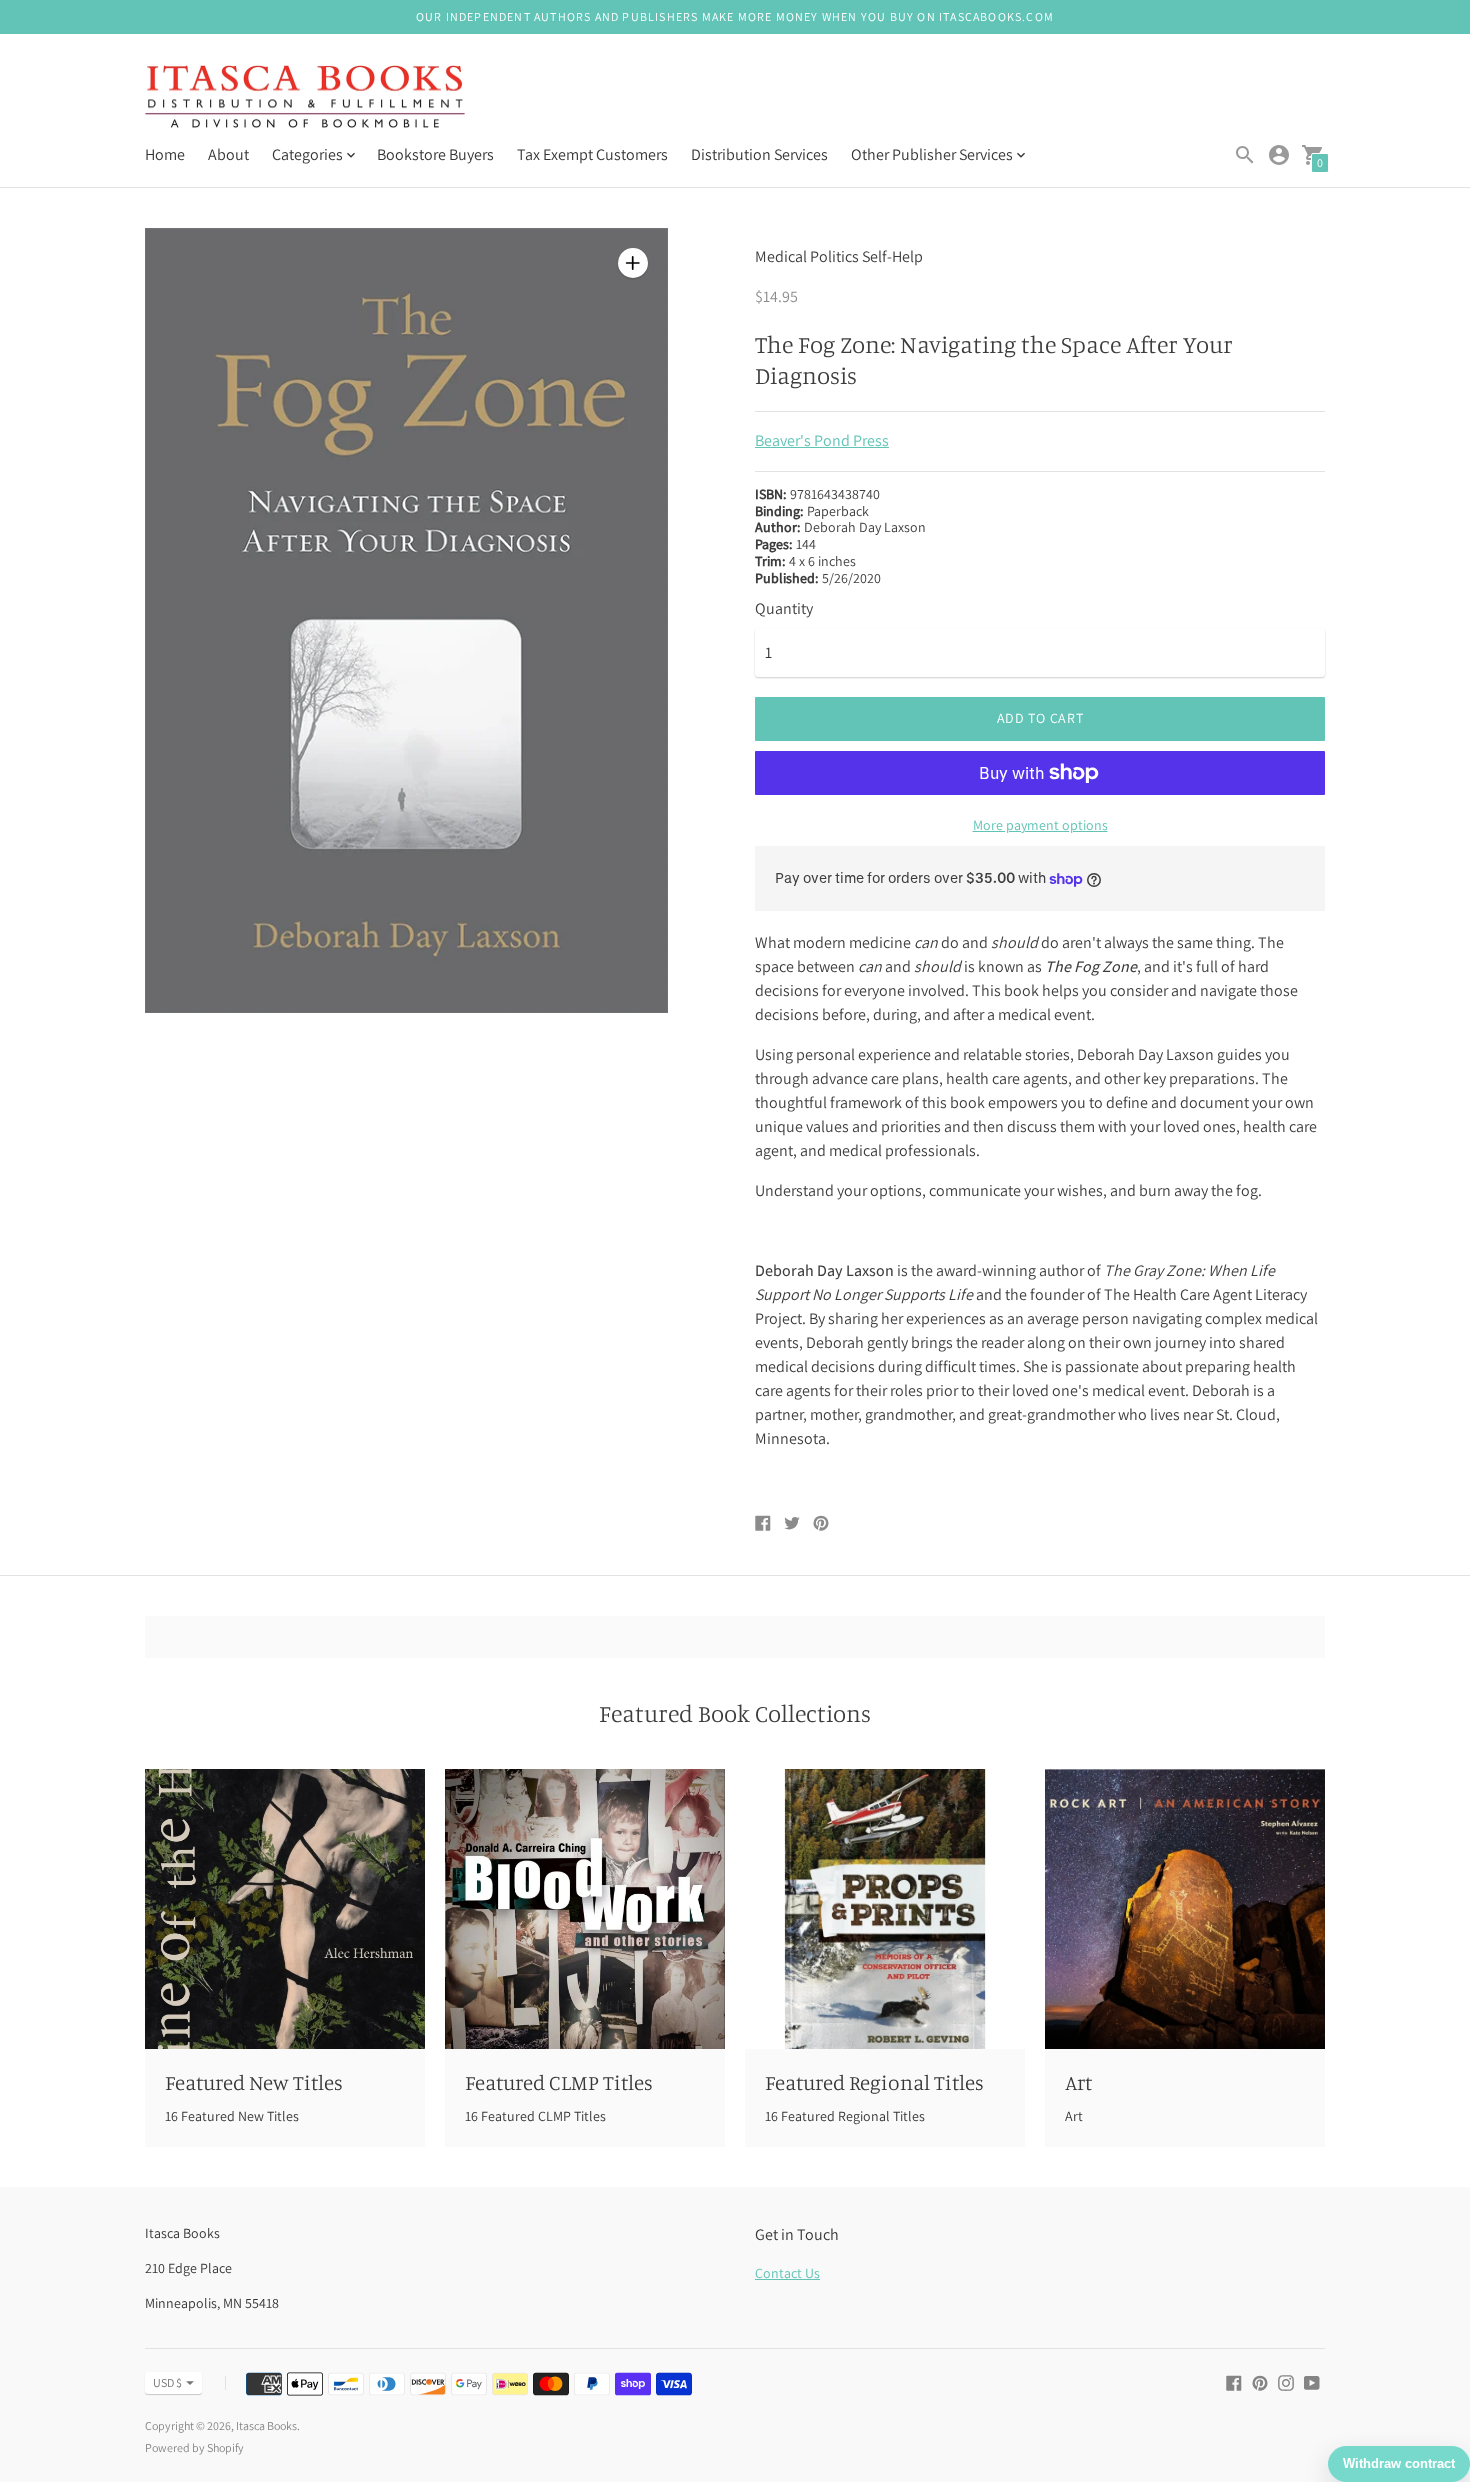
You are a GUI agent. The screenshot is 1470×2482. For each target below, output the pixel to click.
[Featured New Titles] (285, 1909)
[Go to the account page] (1279, 155)
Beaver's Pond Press (822, 440)
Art (1078, 2082)
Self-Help (892, 256)
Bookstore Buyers (435, 154)
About (228, 154)
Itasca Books (266, 2425)
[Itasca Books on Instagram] (1286, 2381)
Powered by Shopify (194, 2447)
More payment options (1040, 825)
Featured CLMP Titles (559, 2082)
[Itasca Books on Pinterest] (1260, 2381)
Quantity (784, 609)
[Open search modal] (1245, 155)
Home (165, 154)
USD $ (167, 2382)
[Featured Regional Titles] (885, 1909)
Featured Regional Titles (874, 2082)
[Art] (1185, 1909)
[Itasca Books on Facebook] (1234, 2381)
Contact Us (787, 2273)
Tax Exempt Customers (592, 154)
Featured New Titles (254, 2082)
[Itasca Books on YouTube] (1312, 2381)
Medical (781, 256)
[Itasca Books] (305, 99)
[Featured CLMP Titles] (585, 1909)
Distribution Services (759, 154)
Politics (834, 256)
